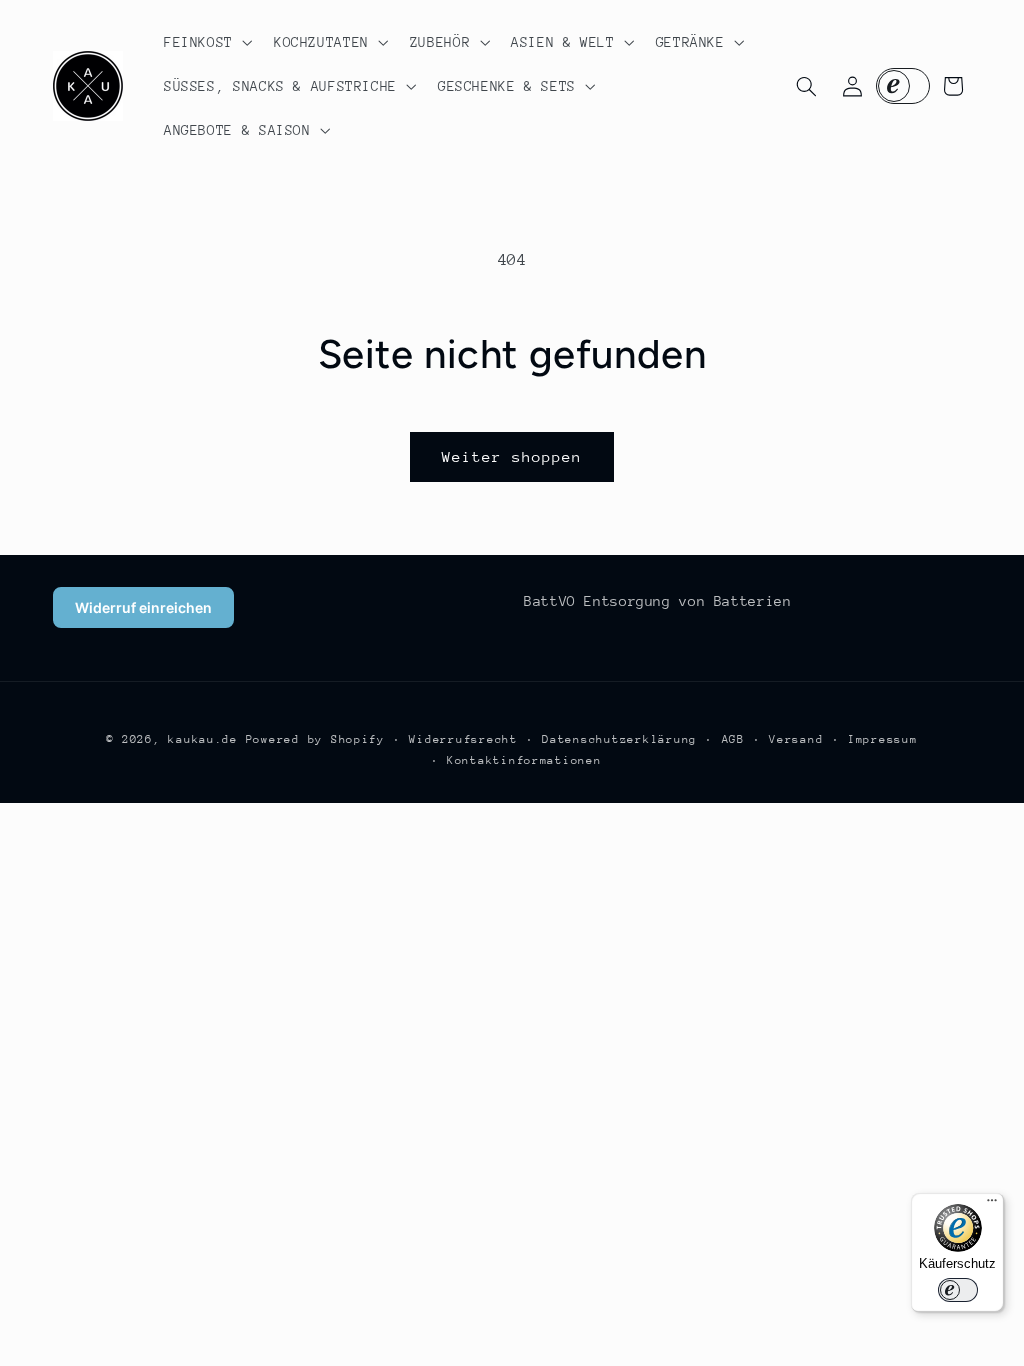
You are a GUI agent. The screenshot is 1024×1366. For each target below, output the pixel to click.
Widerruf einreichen (143, 607)
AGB (733, 739)
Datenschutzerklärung (619, 739)
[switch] (958, 1290)
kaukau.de (203, 739)
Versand (796, 739)
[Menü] (992, 1205)
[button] (206, 42)
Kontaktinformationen (524, 760)
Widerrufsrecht (463, 739)
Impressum (883, 739)
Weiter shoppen (512, 456)
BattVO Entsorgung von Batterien (658, 601)
